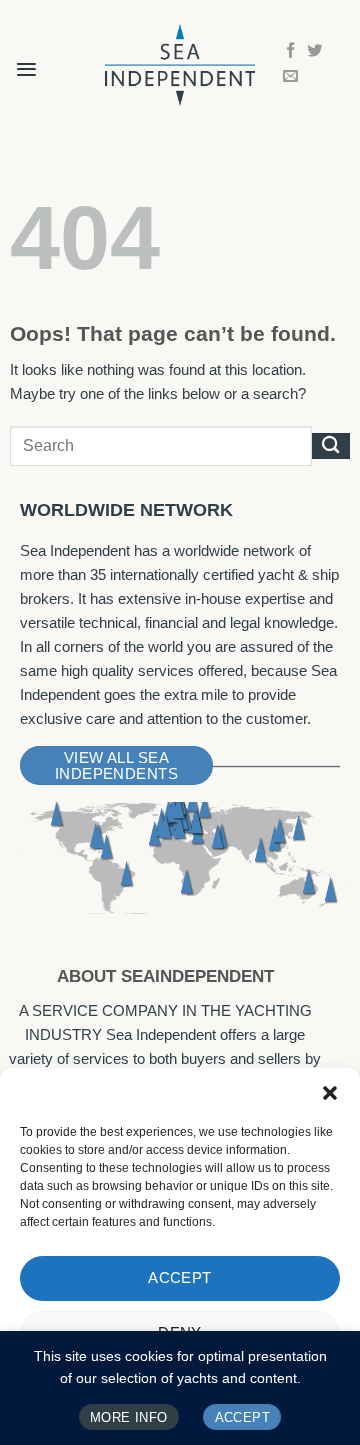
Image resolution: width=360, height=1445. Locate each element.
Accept (180, 1277)
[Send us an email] (290, 76)
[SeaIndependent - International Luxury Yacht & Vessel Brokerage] (180, 65)
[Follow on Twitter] (314, 51)
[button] (330, 1093)
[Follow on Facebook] (290, 51)
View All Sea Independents (116, 766)
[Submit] (331, 446)
